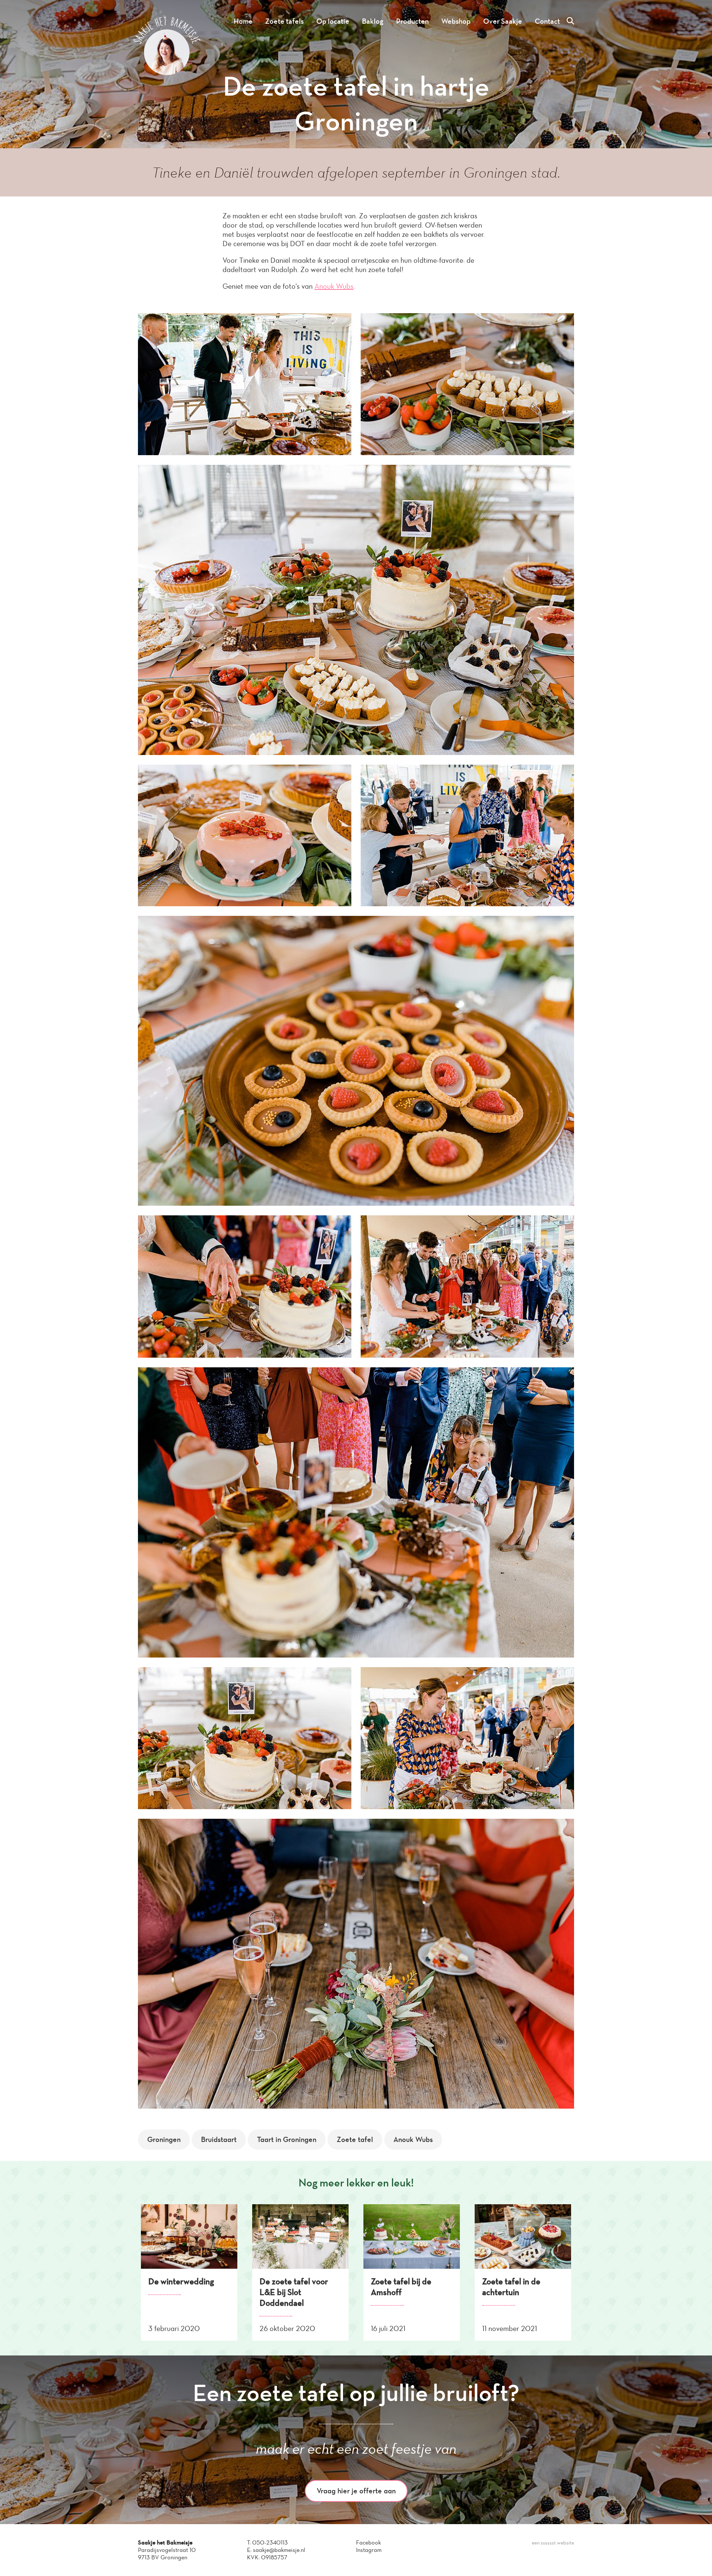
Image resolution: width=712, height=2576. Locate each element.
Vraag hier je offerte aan (356, 2491)
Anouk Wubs (334, 286)
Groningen (164, 2139)
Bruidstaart (219, 2139)
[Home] (167, 73)
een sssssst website (553, 2543)
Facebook (368, 2542)
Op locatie (333, 21)
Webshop (456, 21)
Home (243, 21)
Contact (547, 21)
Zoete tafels (284, 21)
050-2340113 (270, 2542)
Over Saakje (503, 21)
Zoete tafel (355, 2139)
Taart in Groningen (287, 2139)
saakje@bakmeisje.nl (279, 2550)
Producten (412, 21)
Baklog (373, 21)
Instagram (369, 2550)
